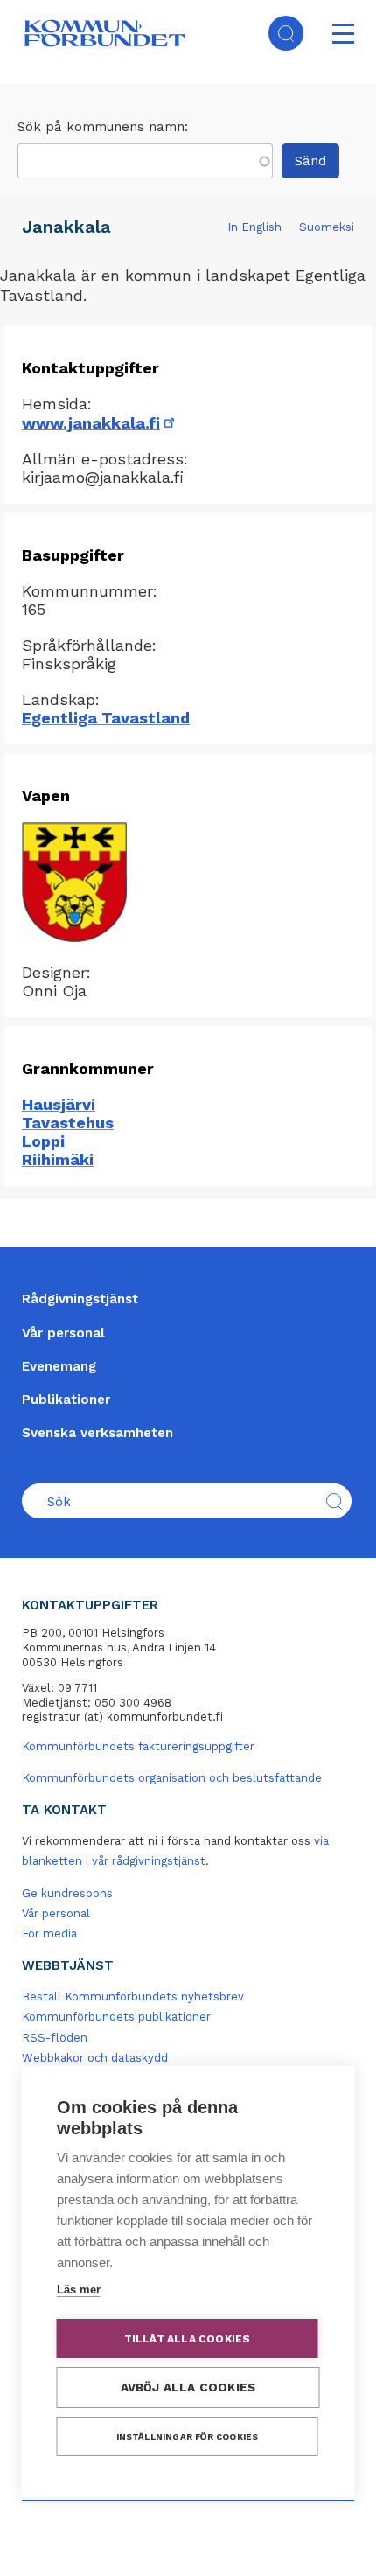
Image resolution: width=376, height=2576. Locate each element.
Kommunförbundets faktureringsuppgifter (138, 1746)
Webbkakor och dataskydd (95, 2058)
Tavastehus (68, 1123)
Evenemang (59, 1366)
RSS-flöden (55, 2038)
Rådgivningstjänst (80, 1299)
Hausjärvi (59, 1104)
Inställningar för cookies (188, 2436)
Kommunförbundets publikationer (116, 2017)
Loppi (43, 1141)
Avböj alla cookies (188, 2387)
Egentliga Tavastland (106, 718)
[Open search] (286, 33)
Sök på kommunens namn (101, 127)
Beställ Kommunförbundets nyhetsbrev (133, 1997)
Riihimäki (58, 1159)
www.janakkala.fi (100, 423)
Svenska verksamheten (97, 1433)
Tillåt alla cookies (188, 2339)
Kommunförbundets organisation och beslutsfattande (172, 1778)
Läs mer (79, 2290)
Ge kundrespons (67, 1893)
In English (254, 227)
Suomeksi (327, 227)
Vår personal (63, 1333)
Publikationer (66, 1400)
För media (49, 1934)
